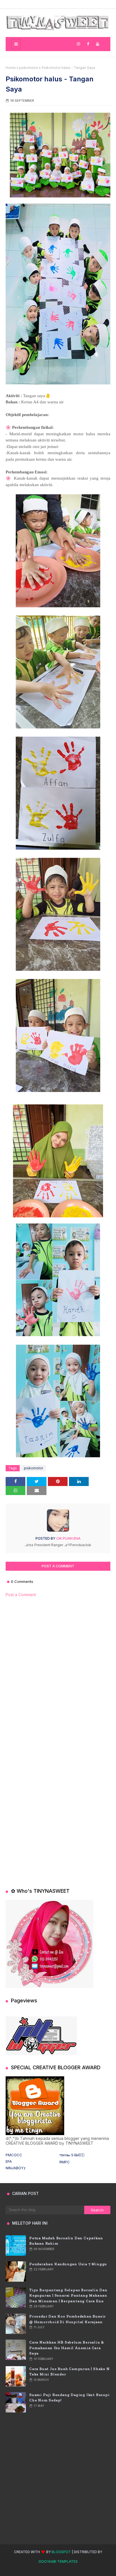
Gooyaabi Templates (58, 2561)
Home (11, 68)
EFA (9, 2161)
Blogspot (61, 2552)
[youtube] (98, 44)
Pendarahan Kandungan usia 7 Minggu (68, 2264)
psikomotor (29, 68)
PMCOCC (14, 2155)
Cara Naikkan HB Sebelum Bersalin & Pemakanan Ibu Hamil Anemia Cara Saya (67, 2348)
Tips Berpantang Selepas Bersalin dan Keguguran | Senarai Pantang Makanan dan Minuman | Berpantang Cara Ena (68, 2296)
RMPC (65, 2162)
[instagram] (78, 44)
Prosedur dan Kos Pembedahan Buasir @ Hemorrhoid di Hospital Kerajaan (68, 2319)
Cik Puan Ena (68, 1538)
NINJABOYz (16, 2168)
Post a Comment (21, 1595)
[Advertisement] (58, 1670)
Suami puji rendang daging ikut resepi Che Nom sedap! (70, 2398)
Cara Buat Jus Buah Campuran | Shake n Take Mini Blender (70, 2372)
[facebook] (88, 44)
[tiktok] (63, 44)
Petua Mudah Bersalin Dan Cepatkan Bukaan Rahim (66, 2241)
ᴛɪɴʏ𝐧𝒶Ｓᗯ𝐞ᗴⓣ (72, 2155)
